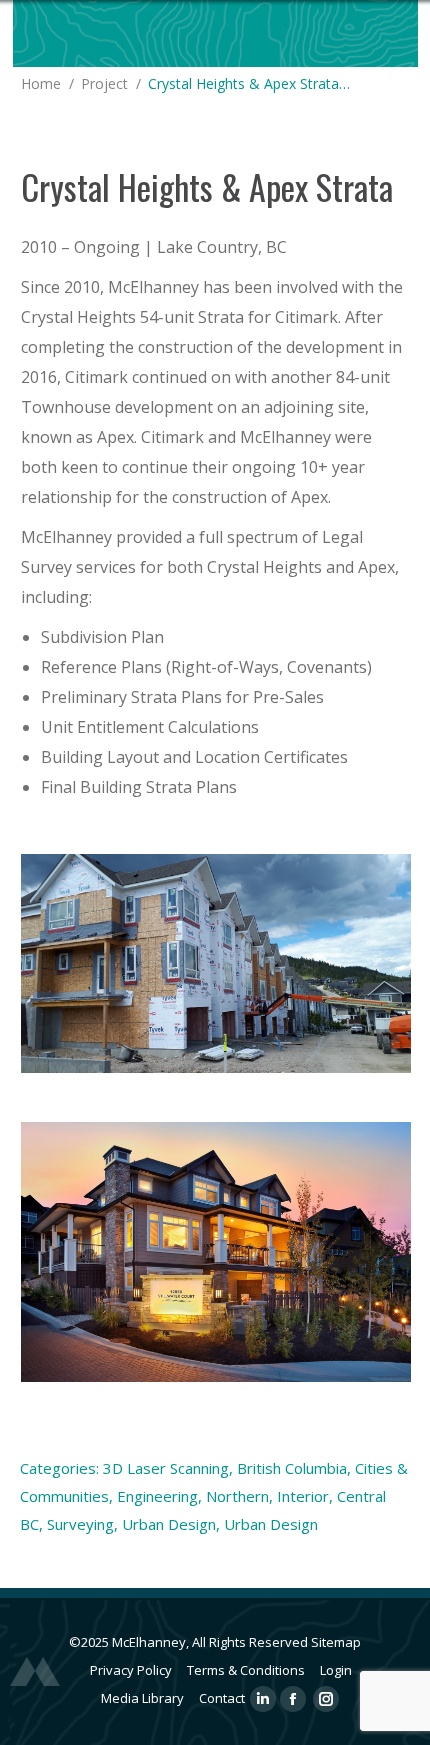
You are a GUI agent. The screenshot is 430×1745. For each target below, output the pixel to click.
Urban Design (169, 1524)
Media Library (142, 1698)
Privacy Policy (131, 1670)
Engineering (157, 1496)
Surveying (80, 1524)
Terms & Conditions (246, 1670)
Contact (222, 1698)
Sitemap (336, 1642)
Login (336, 1670)
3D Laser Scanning (166, 1468)
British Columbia (292, 1468)
